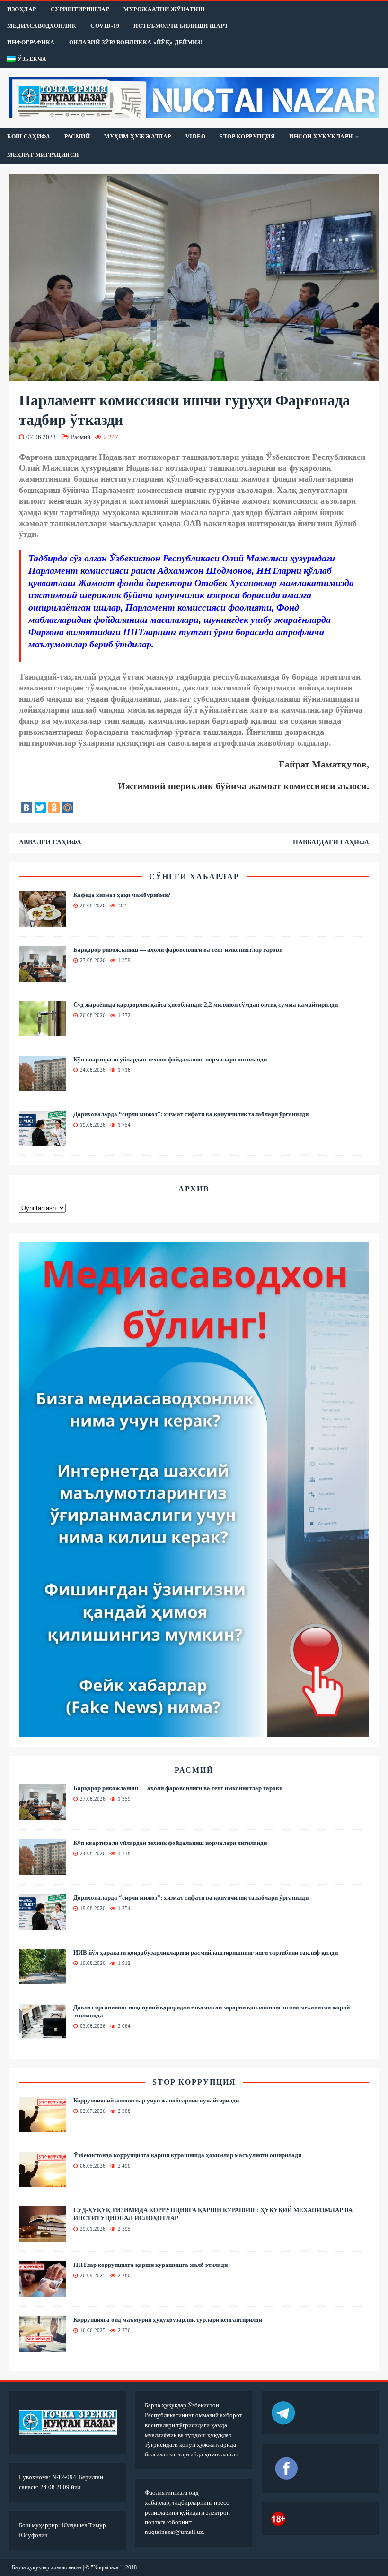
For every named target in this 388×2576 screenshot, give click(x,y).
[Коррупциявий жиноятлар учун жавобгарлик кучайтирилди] (43, 2127)
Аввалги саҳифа (50, 842)
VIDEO (196, 137)
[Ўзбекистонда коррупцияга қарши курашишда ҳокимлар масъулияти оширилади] (43, 2182)
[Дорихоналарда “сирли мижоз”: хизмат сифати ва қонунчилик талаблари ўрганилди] (43, 1140)
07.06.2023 (41, 437)
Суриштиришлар (80, 9)
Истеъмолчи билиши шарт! (182, 26)
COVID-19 (105, 26)
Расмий (77, 137)
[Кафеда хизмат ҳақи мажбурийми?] (43, 921)
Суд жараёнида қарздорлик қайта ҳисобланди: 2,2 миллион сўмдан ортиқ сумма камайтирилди (206, 1004)
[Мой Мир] (68, 808)
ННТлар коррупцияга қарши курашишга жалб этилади (150, 2265)
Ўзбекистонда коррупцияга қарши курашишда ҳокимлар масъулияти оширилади (187, 2155)
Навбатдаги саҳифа (331, 842)
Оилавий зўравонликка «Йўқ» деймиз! (136, 43)
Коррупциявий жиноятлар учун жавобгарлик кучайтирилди (156, 2100)
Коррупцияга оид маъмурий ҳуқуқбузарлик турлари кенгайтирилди (168, 2320)
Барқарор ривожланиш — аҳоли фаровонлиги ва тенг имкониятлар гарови (178, 950)
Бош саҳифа (29, 137)
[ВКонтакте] (26, 808)
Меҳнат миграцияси (43, 155)
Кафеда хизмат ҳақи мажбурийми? (122, 895)
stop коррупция (194, 2082)
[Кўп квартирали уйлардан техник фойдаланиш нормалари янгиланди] (43, 1085)
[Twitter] (40, 808)
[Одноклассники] (54, 808)
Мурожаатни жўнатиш (164, 9)
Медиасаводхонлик (42, 26)
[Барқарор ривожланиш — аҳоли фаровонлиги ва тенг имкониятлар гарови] (43, 976)
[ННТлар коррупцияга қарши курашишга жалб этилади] (43, 2291)
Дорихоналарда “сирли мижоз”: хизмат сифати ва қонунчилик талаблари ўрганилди (191, 1114)
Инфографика (31, 43)
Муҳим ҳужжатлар (138, 137)
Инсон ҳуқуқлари (321, 137)
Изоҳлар (22, 9)
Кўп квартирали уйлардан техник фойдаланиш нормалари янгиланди (170, 1059)
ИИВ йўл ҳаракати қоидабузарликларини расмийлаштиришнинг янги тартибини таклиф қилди (206, 1952)
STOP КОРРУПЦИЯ (247, 137)
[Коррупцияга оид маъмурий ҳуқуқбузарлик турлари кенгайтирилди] (43, 2346)
